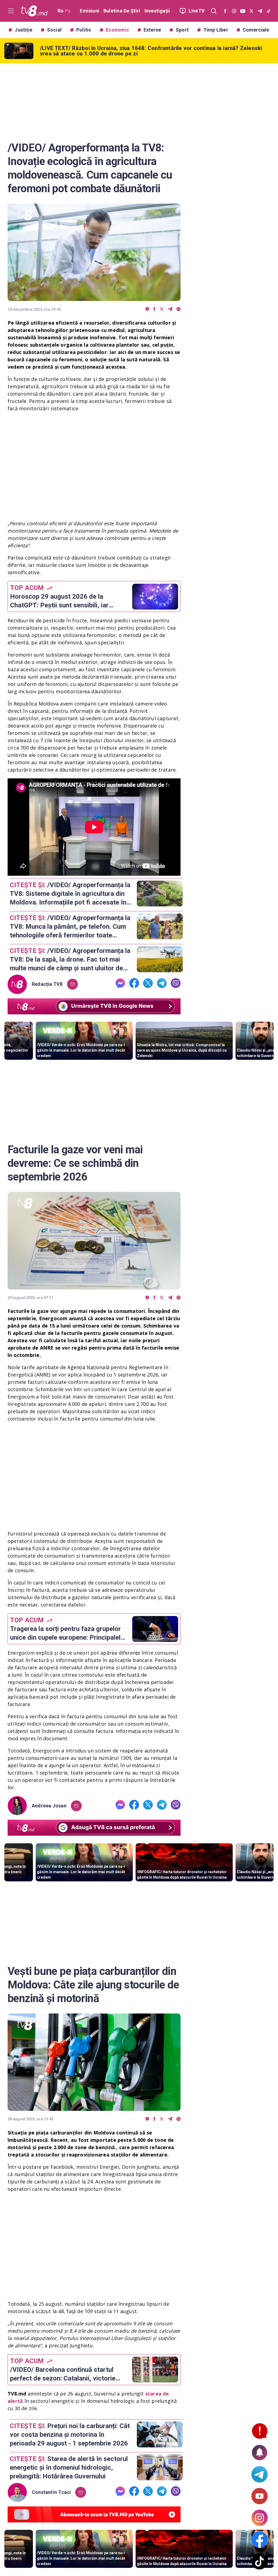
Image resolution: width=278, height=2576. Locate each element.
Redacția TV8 (47, 984)
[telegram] (170, 309)
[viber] (179, 309)
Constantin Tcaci (51, 2492)
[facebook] (154, 309)
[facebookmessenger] (147, 309)
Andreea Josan (49, 1806)
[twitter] (162, 309)
